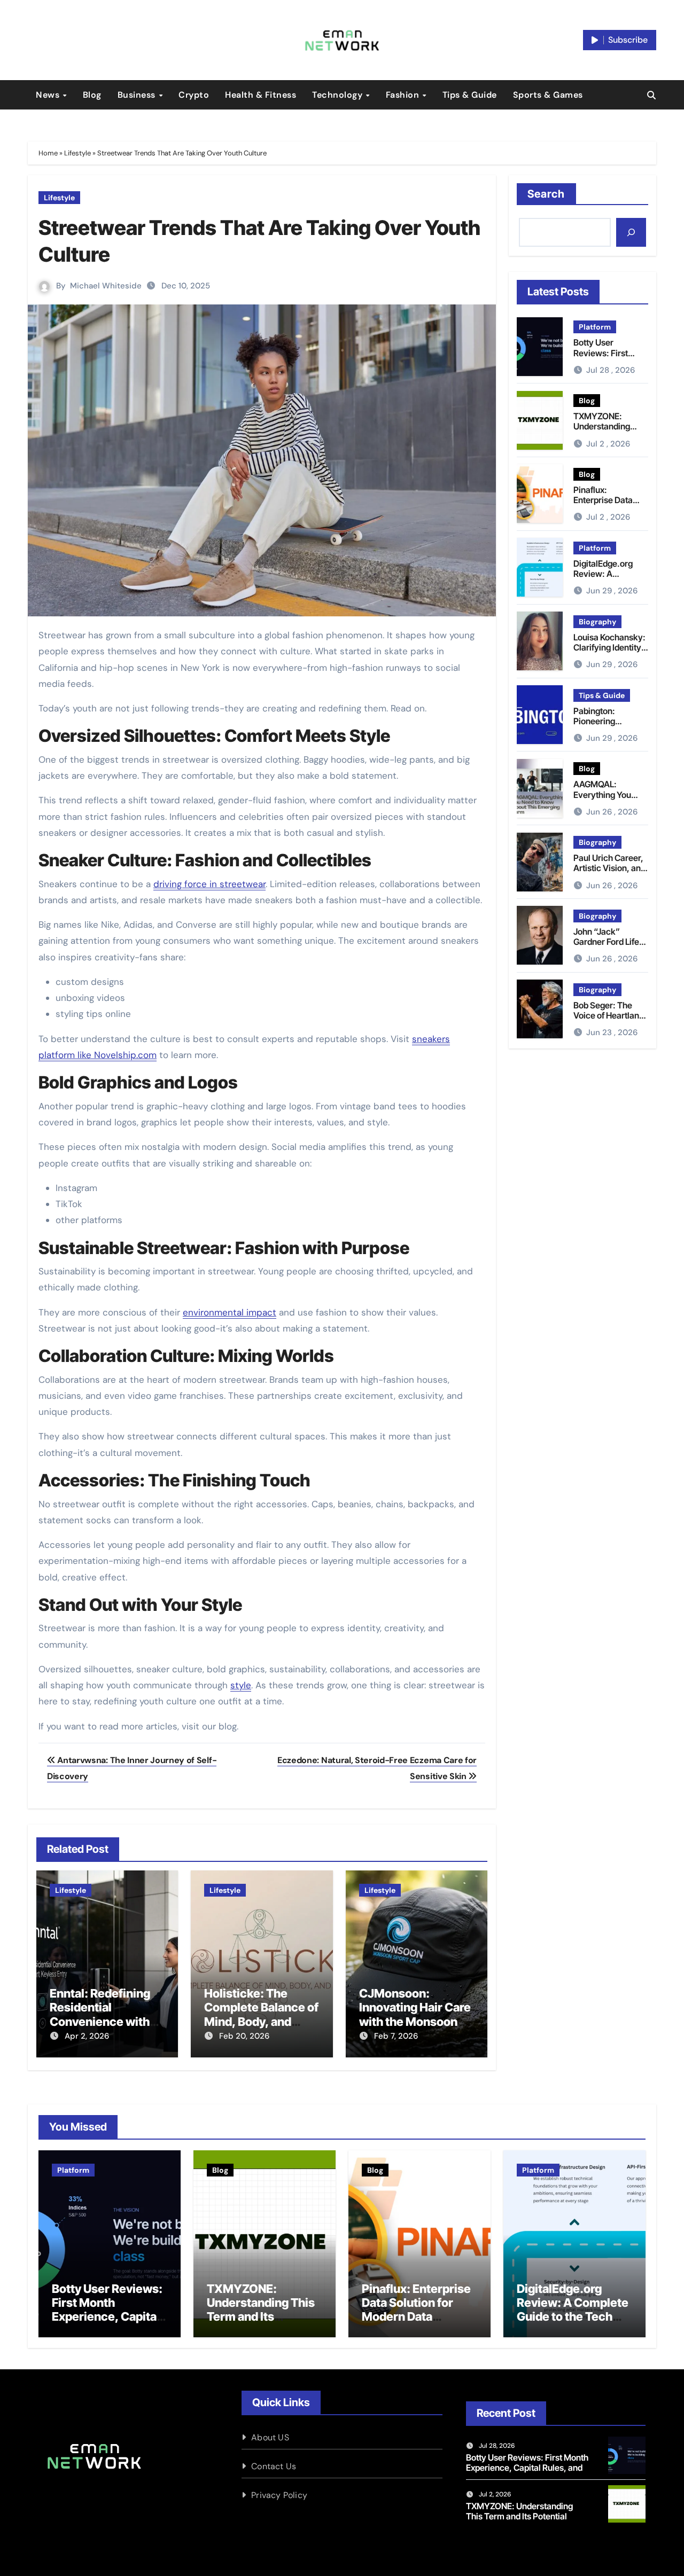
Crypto (194, 95)
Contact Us (274, 2466)
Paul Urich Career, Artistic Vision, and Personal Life (609, 868)
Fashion (404, 95)
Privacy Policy (279, 2495)
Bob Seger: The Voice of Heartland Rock (609, 1015)
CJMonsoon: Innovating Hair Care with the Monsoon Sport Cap (415, 2014)
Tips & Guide (470, 95)
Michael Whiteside (106, 286)
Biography (597, 622)
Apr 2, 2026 (87, 2036)
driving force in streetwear (209, 884)
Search (546, 194)
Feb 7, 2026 (396, 2036)
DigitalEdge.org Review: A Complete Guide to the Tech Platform (609, 579)
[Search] (631, 232)
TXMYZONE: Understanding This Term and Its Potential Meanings (610, 432)
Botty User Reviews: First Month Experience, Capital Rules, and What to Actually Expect (107, 2317)
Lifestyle (77, 153)
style (241, 1685)
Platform (595, 327)
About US (270, 2437)
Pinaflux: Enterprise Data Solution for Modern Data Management (416, 2310)
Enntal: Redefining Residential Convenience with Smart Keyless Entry (106, 2014)
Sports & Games (548, 95)
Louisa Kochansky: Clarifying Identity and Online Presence (609, 653)
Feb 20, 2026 (244, 2036)
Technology (339, 95)
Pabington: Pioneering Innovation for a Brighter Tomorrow (610, 726)
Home (48, 153)
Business (138, 95)
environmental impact (230, 1312)
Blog (92, 95)
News (49, 95)
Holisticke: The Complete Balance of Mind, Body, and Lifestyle (261, 2014)
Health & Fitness (261, 95)
